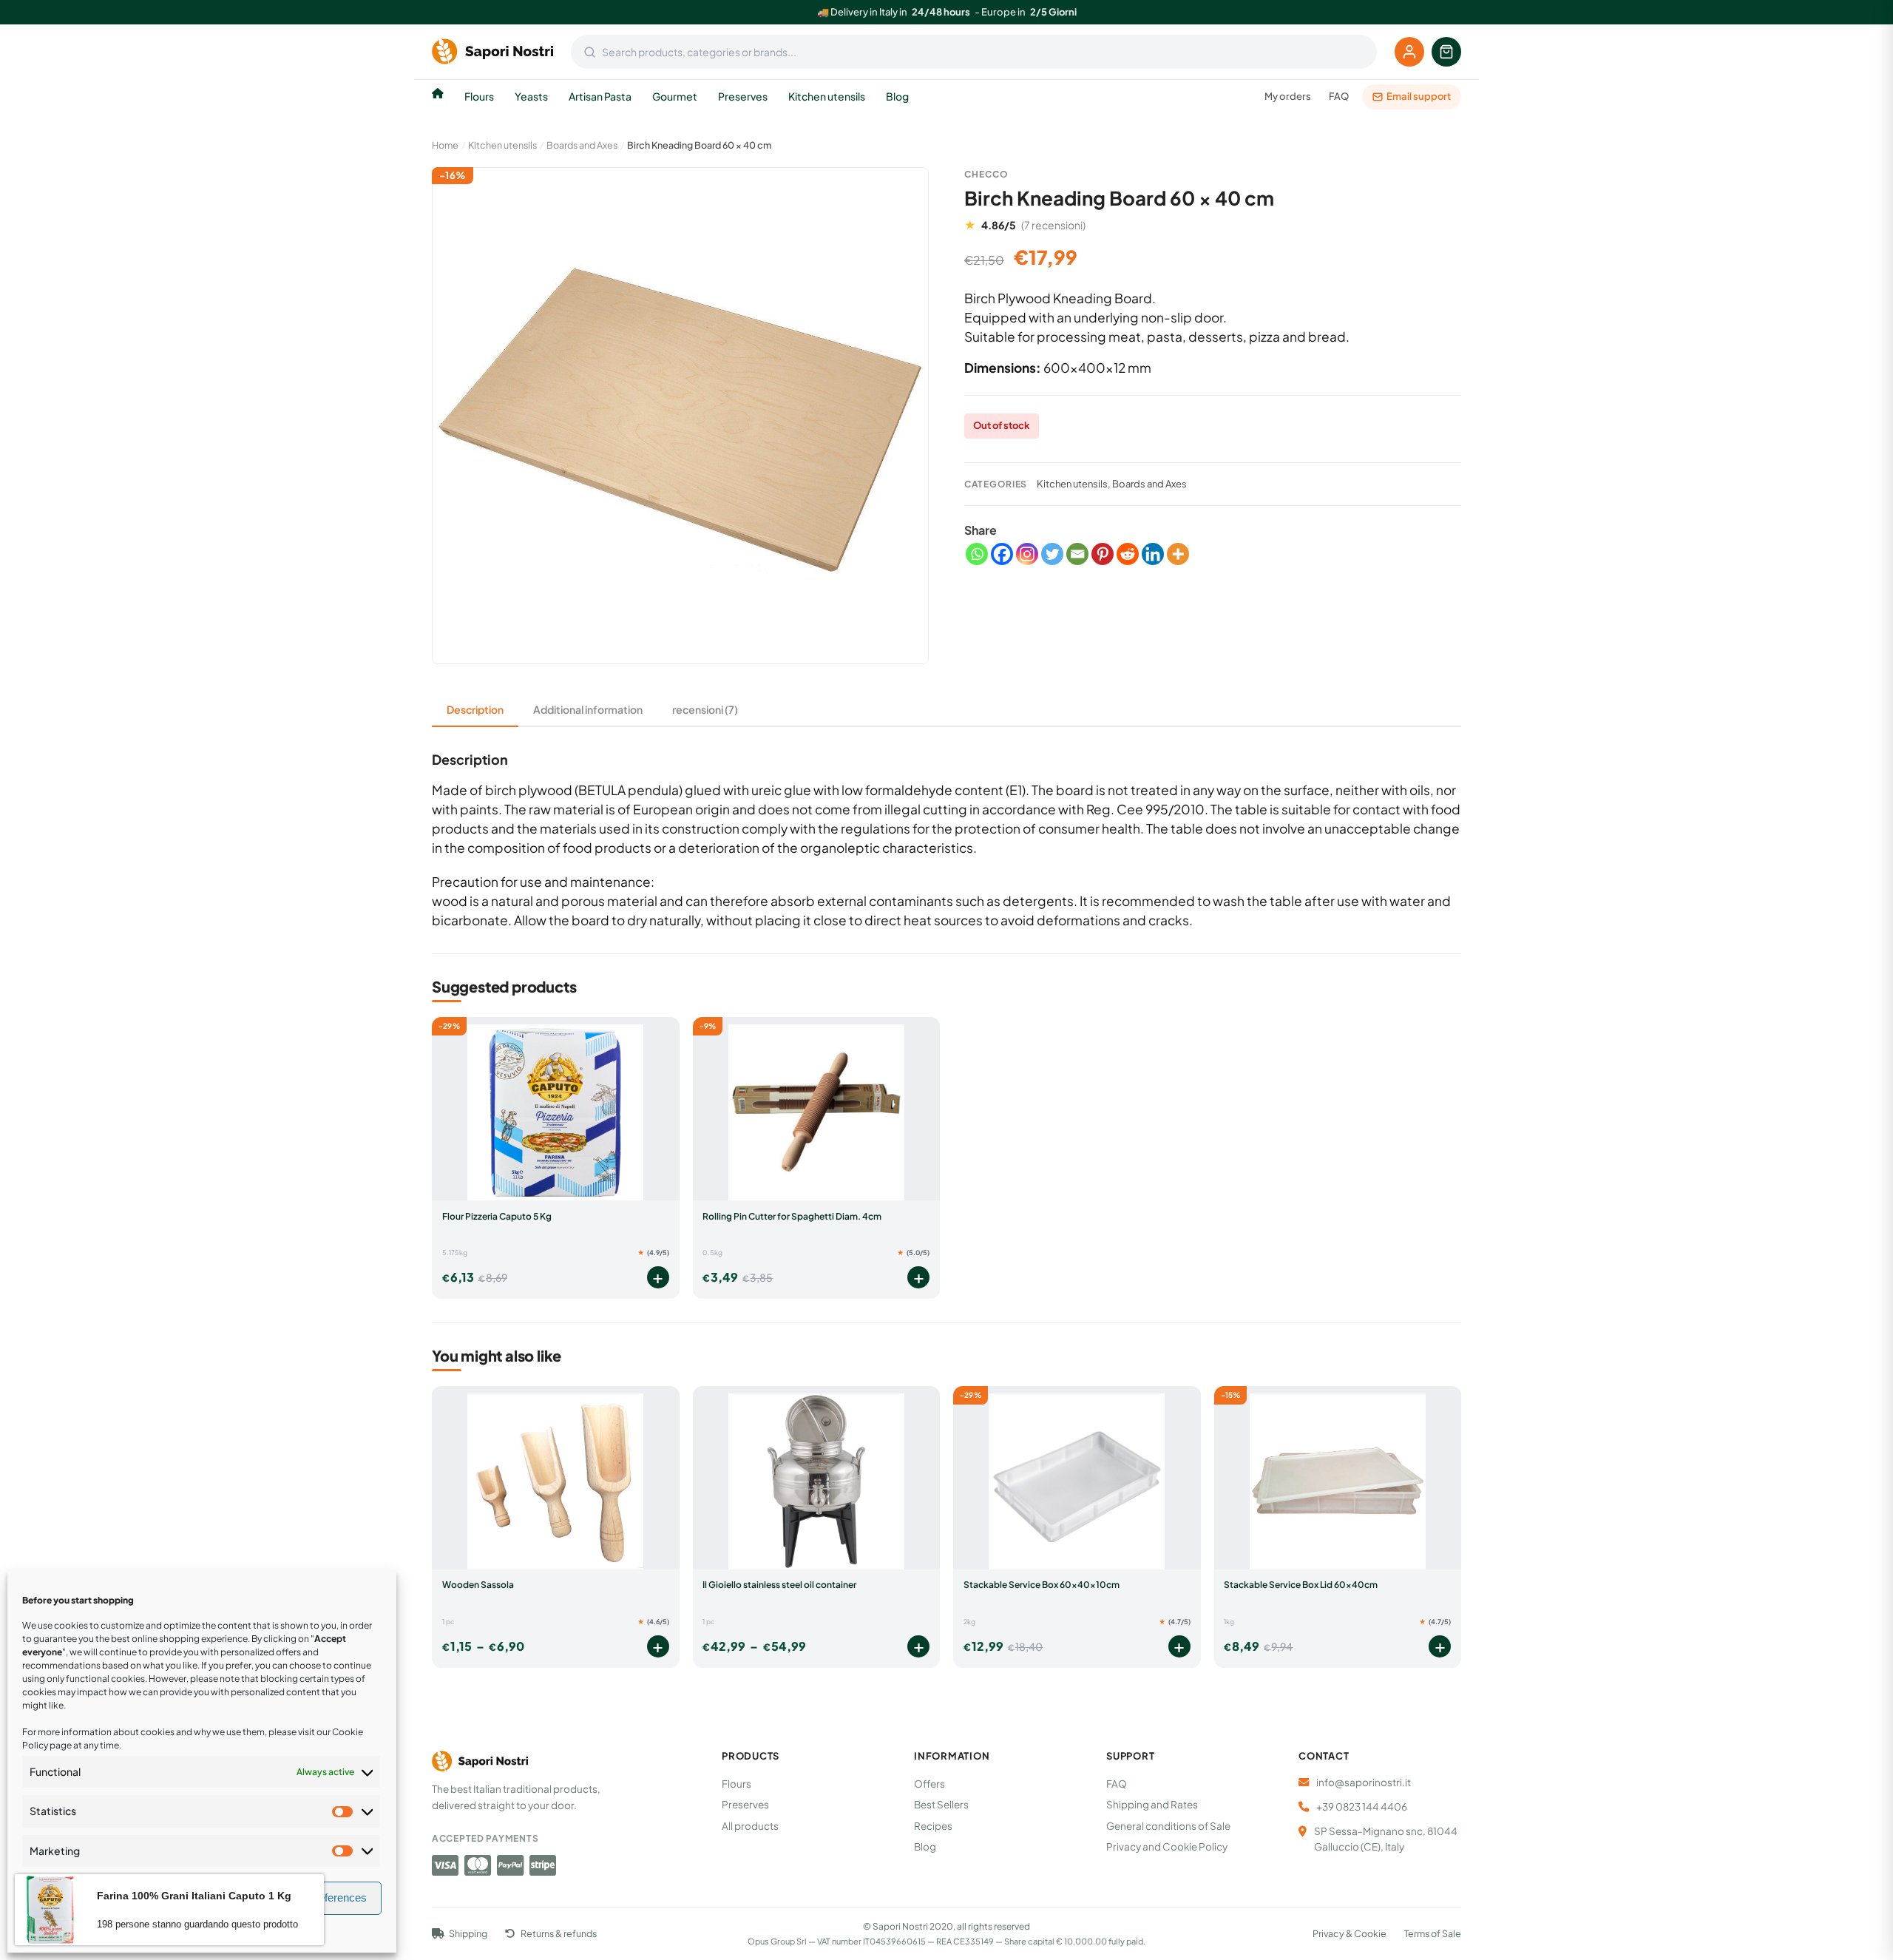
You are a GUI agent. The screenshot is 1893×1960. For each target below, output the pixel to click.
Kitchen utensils (827, 96)
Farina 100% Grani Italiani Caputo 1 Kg (194, 1896)
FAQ (1339, 96)
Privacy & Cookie (1350, 1934)
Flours (479, 96)
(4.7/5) (1175, 1622)
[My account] (1409, 52)
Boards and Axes (582, 145)
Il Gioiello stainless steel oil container (779, 1585)
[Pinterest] (1103, 554)
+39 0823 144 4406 (1362, 1807)
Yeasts (531, 96)
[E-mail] (1077, 554)
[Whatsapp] (977, 554)
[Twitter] (1052, 554)
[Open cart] (1446, 52)
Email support (1419, 96)
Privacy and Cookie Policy (1167, 1846)
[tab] (475, 710)
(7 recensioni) (1053, 225)
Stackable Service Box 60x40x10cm (1042, 1585)
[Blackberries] (1178, 554)
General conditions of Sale (1168, 1826)
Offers (929, 1784)
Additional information (588, 709)
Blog (897, 96)
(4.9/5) (653, 1253)
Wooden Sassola (478, 1585)
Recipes (933, 1826)
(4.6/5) (653, 1622)
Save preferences (324, 1898)
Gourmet (675, 96)
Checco (986, 174)
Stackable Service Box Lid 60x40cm (1301, 1585)
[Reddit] (1128, 554)
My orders (1288, 96)
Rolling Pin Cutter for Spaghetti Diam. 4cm (792, 1216)
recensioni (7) (705, 709)
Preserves (743, 96)
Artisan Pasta (600, 96)
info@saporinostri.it (1364, 1782)
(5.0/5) (913, 1253)
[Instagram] (1027, 554)
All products (750, 1826)
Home (445, 145)
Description (475, 709)
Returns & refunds (558, 1934)
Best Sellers (941, 1804)
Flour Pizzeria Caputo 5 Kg (497, 1216)
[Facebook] (1002, 554)
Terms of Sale (1433, 1934)
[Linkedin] (1153, 554)
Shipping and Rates (1152, 1804)
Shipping (468, 1934)
